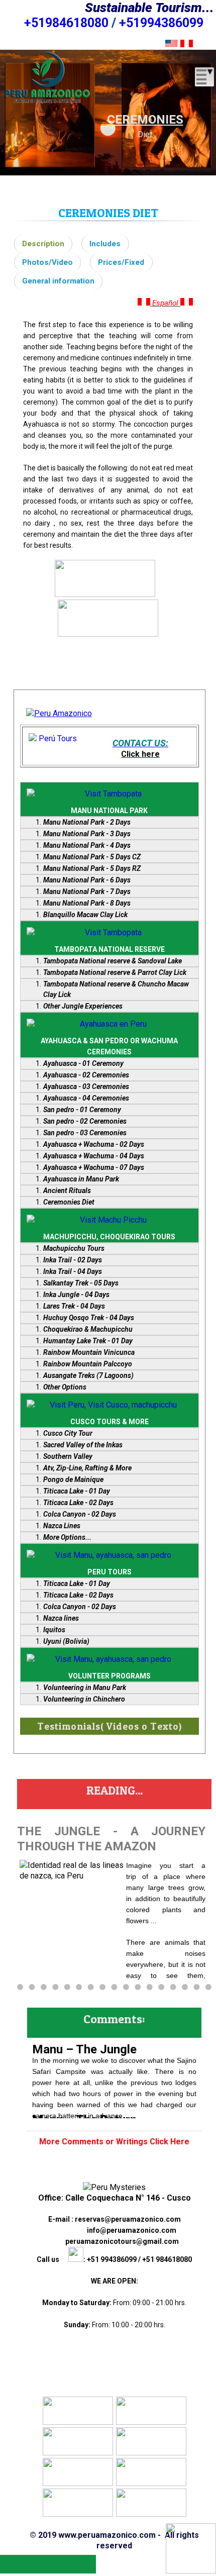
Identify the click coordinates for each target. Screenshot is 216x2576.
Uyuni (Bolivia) (66, 1641)
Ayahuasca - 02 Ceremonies (86, 1075)
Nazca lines (61, 1618)
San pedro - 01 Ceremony (82, 1110)
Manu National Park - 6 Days (87, 880)
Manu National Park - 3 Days (87, 834)
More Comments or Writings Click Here (114, 2142)
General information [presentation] (58, 281)
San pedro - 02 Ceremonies (85, 1121)
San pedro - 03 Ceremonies (85, 1133)
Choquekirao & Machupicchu (88, 1329)
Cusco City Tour (68, 1433)
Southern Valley (68, 1456)
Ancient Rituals (67, 1191)
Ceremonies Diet (69, 1202)
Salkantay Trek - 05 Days (81, 1283)
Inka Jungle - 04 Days (76, 1295)
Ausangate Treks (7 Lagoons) (88, 1375)
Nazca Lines (62, 1526)
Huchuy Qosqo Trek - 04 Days (89, 1318)
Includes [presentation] (105, 244)
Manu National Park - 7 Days (87, 891)
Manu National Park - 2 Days (87, 822)
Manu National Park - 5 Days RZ (92, 868)
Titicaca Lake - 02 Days (78, 1503)
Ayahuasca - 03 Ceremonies (86, 1086)
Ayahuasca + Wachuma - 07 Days (94, 1167)
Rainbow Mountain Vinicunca (89, 1352)
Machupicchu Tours (74, 1248)
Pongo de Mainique (73, 1479)
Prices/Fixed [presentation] (121, 262)
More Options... (67, 1537)
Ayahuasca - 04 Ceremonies (86, 1098)
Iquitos (54, 1630)
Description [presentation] (43, 244)
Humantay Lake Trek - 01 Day (88, 1341)
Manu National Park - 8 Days (87, 903)
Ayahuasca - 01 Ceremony (83, 1063)
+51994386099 (161, 23)
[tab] (43, 244)
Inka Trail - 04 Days (73, 1271)
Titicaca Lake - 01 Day (77, 1491)
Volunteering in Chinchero (84, 1699)
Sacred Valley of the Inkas (83, 1445)
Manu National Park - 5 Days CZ (92, 857)
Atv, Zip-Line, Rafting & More (87, 1468)
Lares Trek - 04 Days (74, 1306)
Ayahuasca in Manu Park (81, 1179)
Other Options (65, 1387)
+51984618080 (66, 23)
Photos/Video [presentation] (47, 262)
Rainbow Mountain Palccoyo (88, 1364)
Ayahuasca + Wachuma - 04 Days (94, 1156)
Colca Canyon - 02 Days (80, 1514)
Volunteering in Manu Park (85, 1688)
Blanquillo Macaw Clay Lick (85, 915)
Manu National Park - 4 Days (87, 845)
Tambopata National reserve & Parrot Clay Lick (115, 972)
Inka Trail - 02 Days (73, 1260)
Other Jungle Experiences (83, 1006)
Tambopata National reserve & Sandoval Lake (113, 961)
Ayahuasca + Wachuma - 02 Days (94, 1144)
